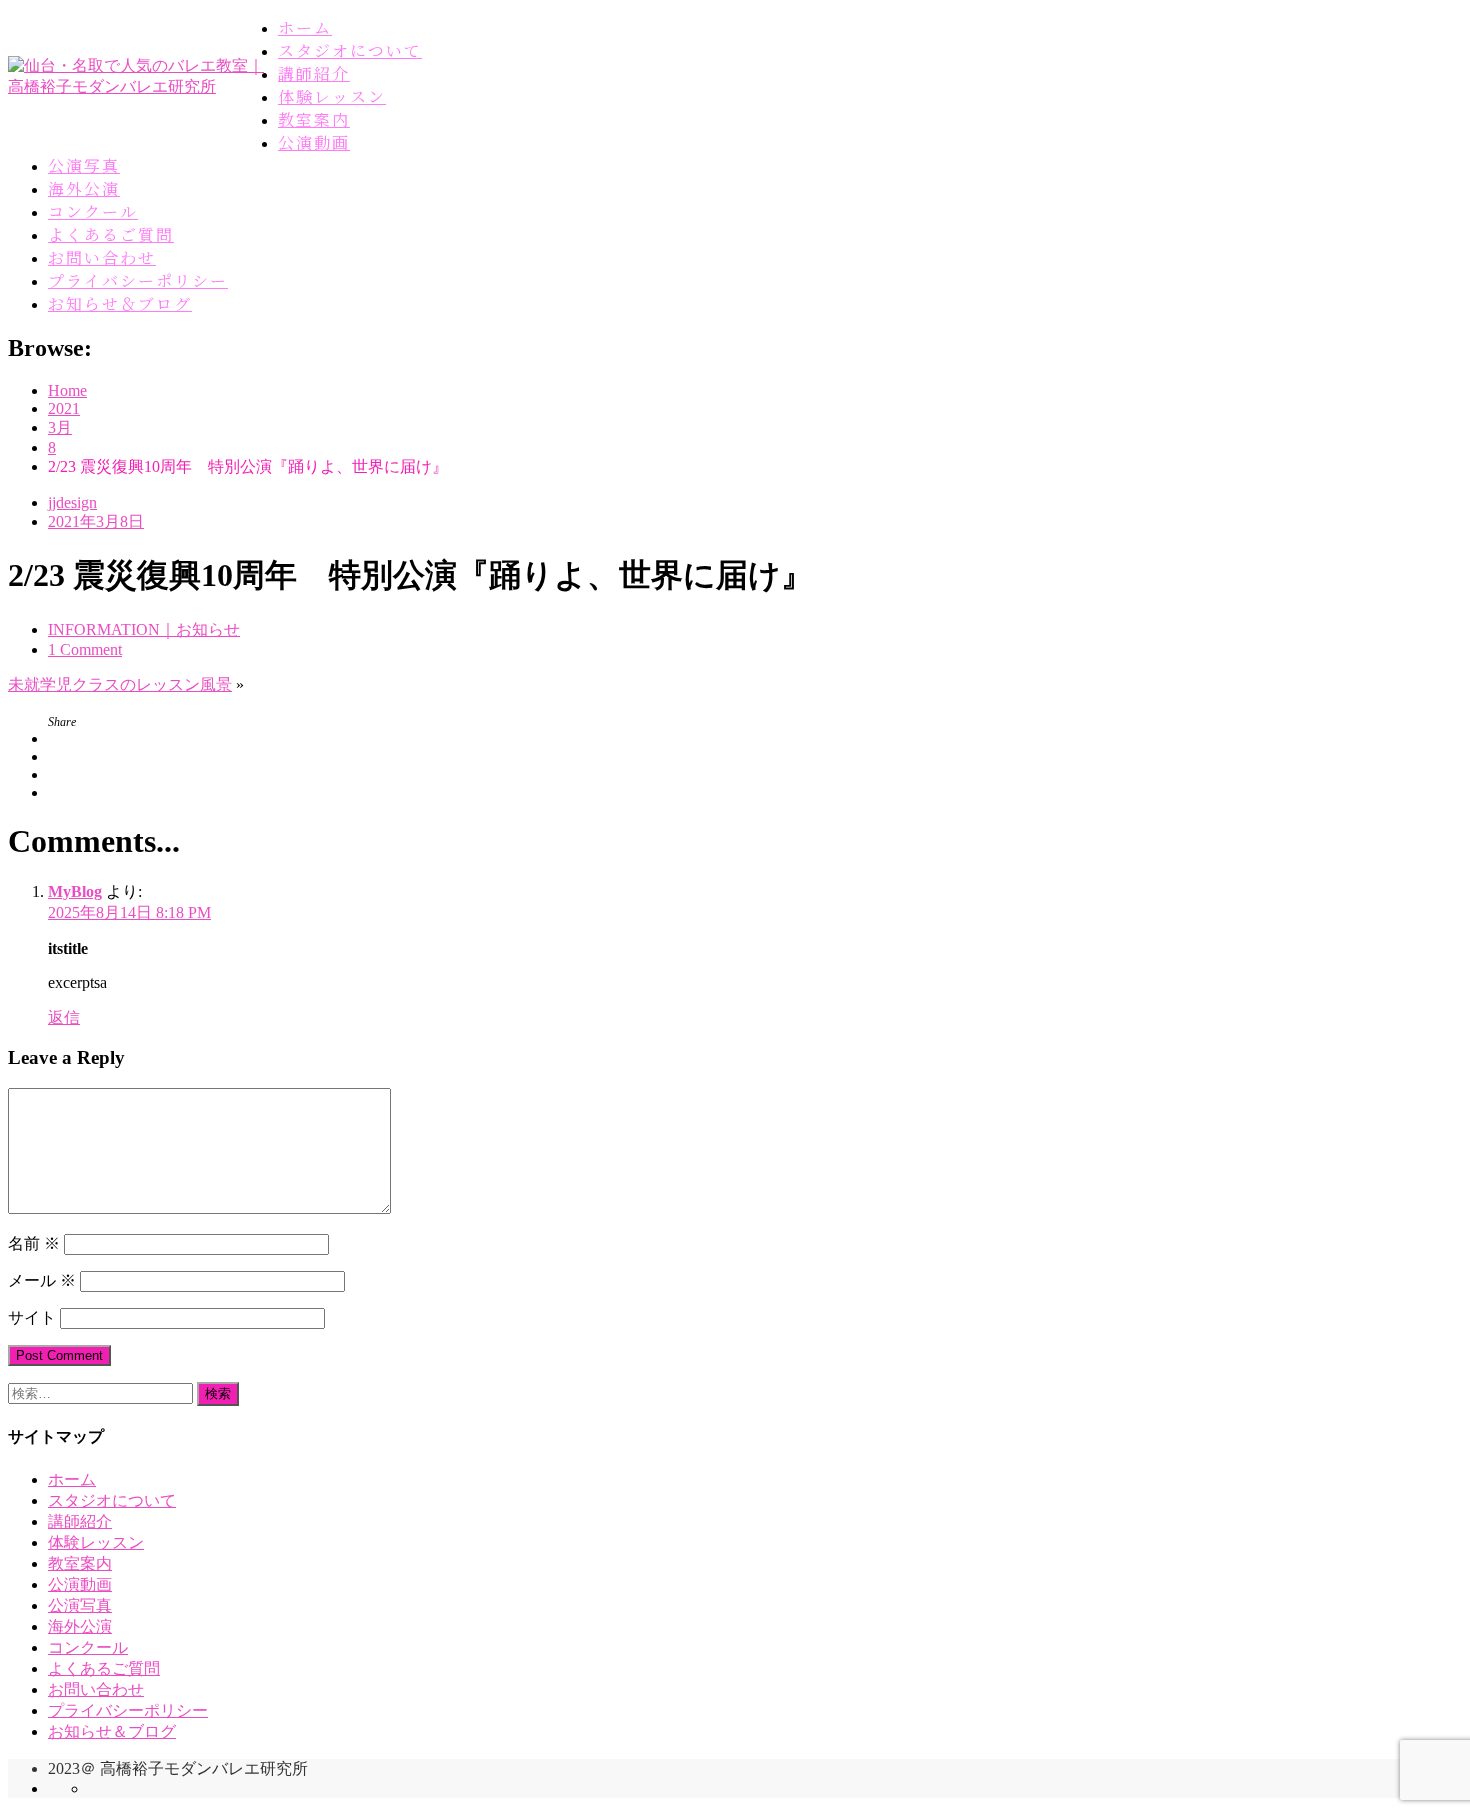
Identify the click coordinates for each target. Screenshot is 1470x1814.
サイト (32, 1317)
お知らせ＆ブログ (120, 303)
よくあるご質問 (111, 234)
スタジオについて (350, 50)
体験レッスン (332, 96)
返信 (64, 1017)
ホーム (305, 27)
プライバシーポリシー (138, 280)
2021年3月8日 (96, 521)
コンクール (93, 211)
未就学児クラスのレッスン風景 (120, 684)
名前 (34, 1243)
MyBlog (75, 891)
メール (42, 1280)
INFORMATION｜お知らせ (144, 629)
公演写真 (84, 165)
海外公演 (84, 188)
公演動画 (314, 142)
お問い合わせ (102, 257)
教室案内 (314, 119)
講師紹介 (314, 73)
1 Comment (85, 649)
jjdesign (72, 502)
